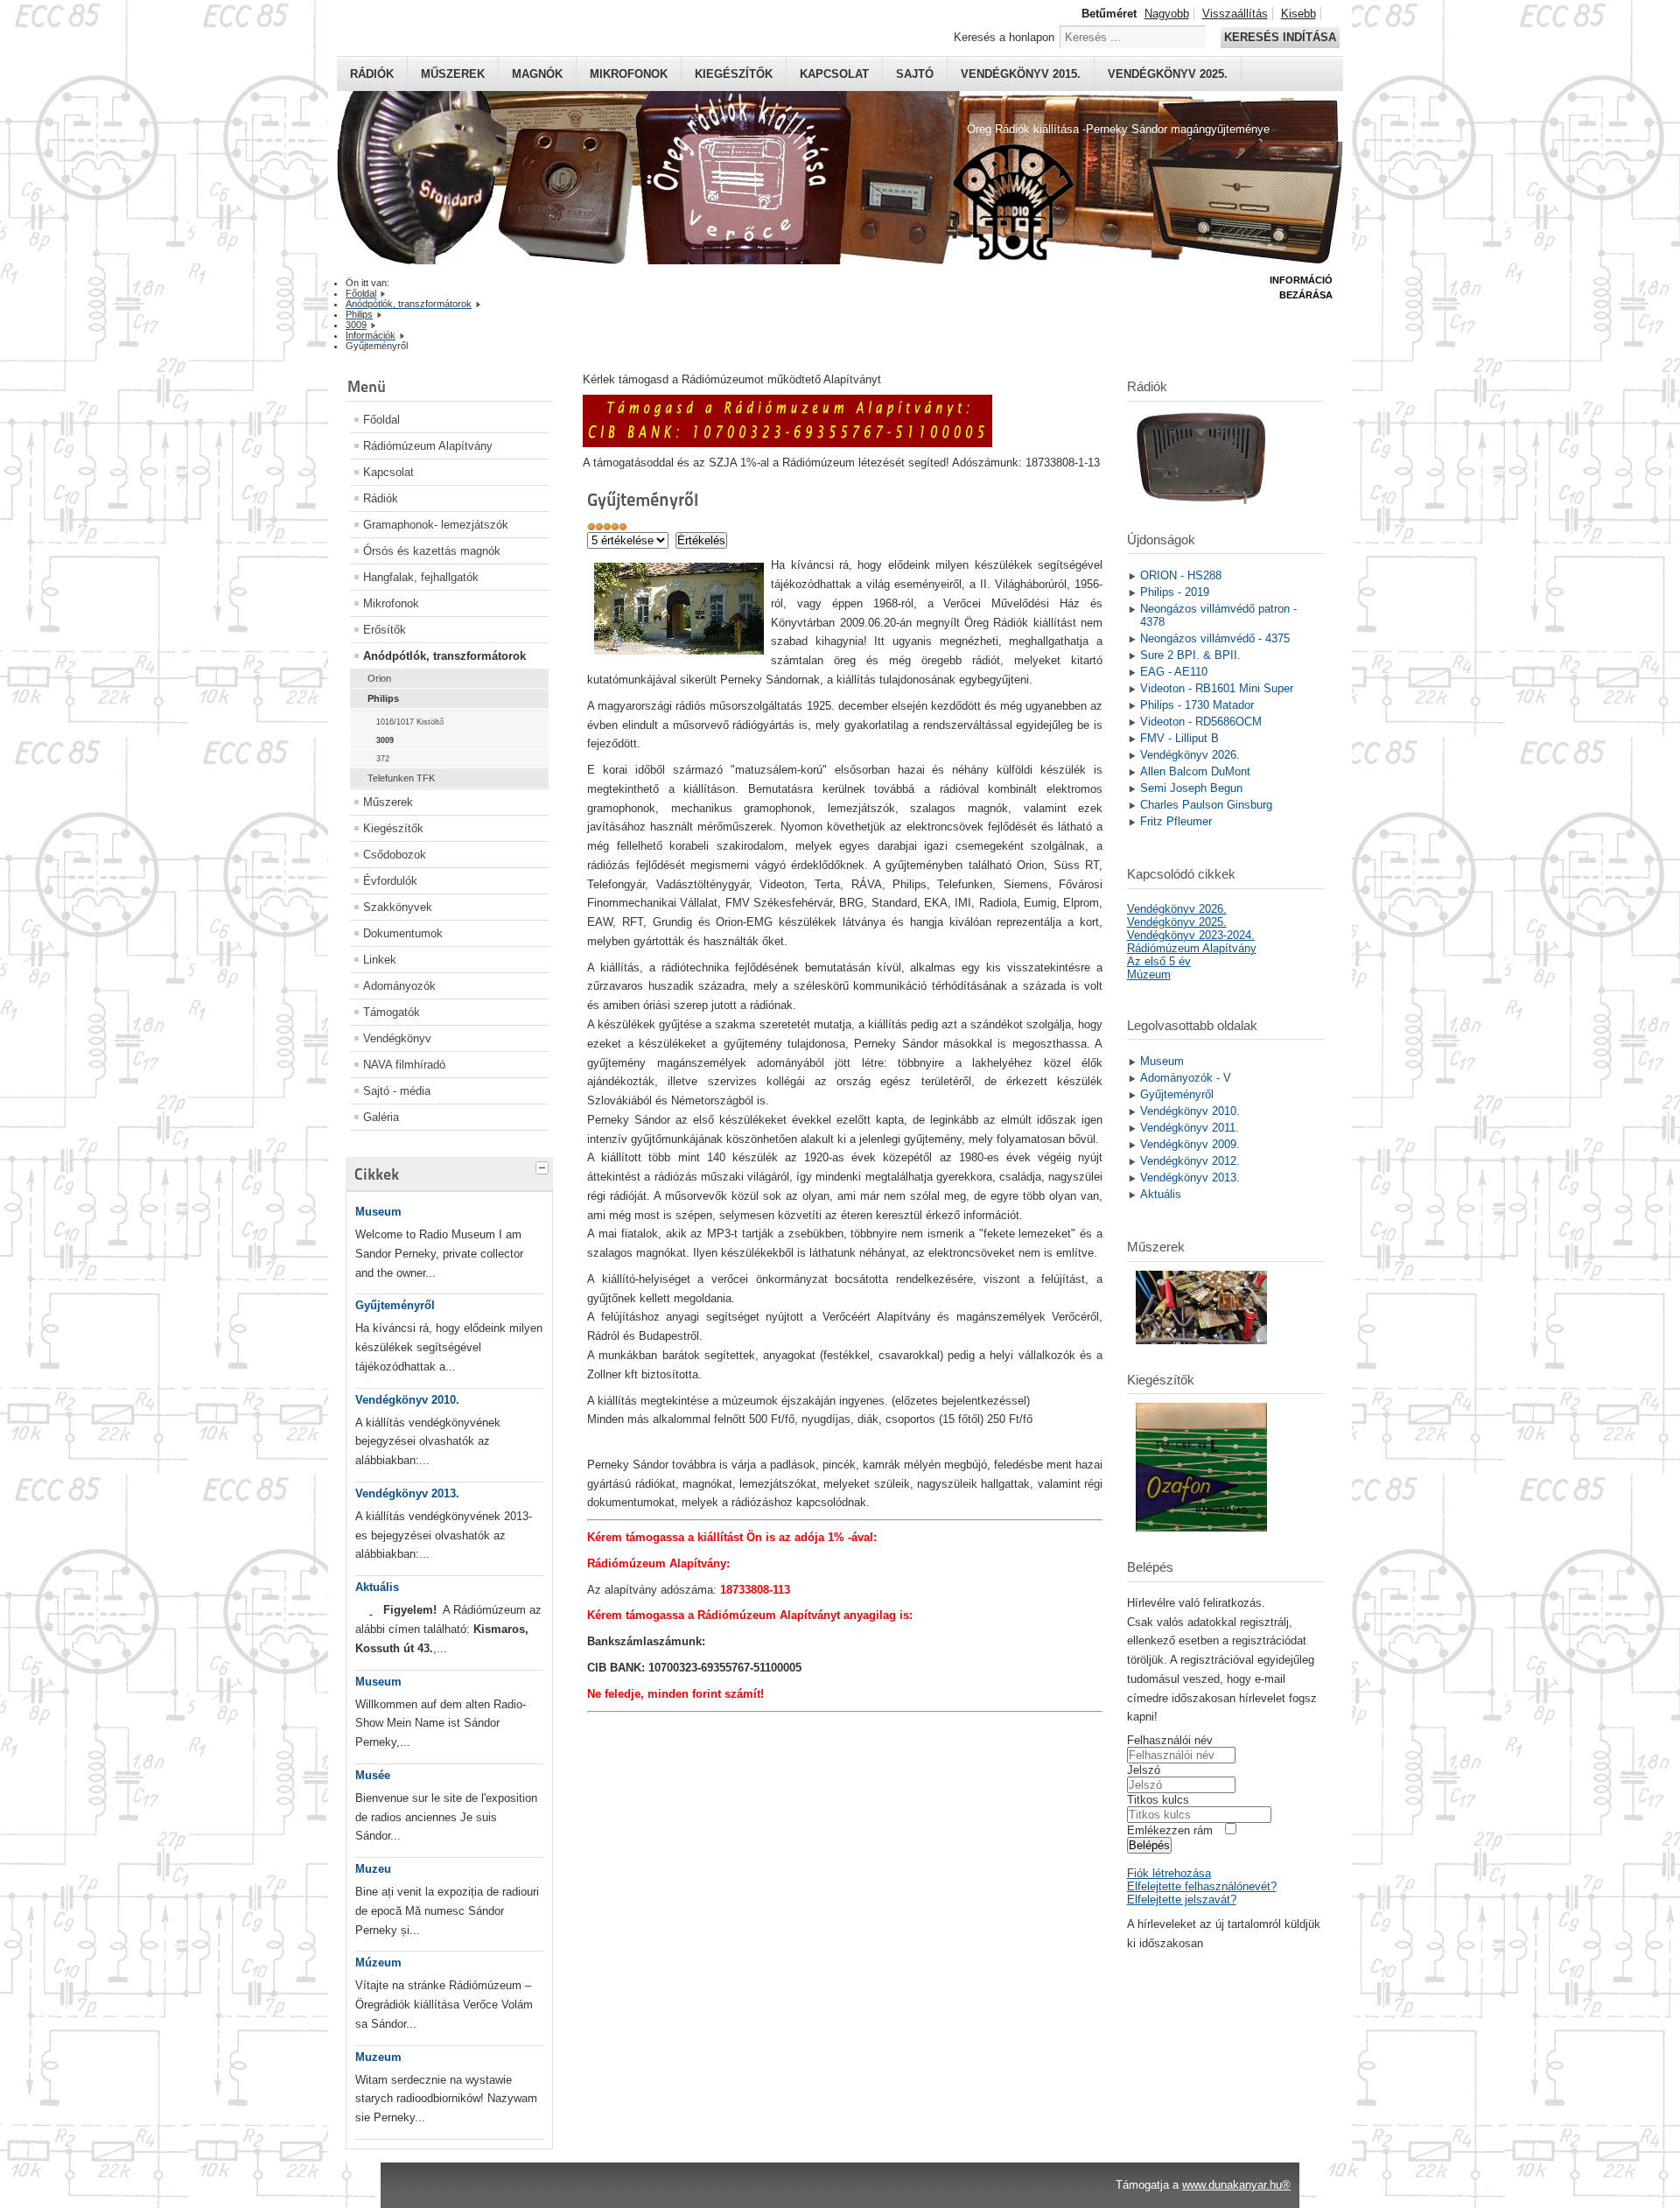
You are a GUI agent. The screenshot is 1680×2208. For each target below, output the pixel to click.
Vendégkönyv (397, 1038)
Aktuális (377, 1587)
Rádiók (372, 74)
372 (383, 759)
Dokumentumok (403, 933)
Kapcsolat (834, 74)
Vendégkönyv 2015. (1021, 74)
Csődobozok (395, 855)
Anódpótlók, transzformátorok (444, 656)
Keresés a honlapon (1004, 37)
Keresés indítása (1280, 37)
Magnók (537, 74)
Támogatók (392, 1012)
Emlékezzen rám (1170, 1830)
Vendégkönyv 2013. (407, 1493)
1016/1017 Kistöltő (410, 722)
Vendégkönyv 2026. (1177, 909)
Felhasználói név (1170, 1740)
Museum (378, 1212)
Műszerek (453, 74)
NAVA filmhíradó (404, 1065)
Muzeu (373, 1869)
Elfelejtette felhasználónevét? (1202, 1886)
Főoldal (381, 420)
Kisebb (1298, 14)
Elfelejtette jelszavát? (1182, 1900)
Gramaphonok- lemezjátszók (436, 525)
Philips (383, 698)
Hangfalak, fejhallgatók (421, 577)
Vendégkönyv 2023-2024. (1191, 935)
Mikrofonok (629, 74)
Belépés (1149, 1845)
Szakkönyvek (398, 907)
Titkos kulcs (1158, 1800)
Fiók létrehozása (1169, 1873)
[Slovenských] (371, 1610)
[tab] (544, 1166)
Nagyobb (1167, 14)
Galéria (381, 1117)
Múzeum (378, 1963)
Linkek (380, 960)
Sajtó (915, 74)
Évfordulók (390, 881)
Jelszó (1144, 1770)
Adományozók (399, 986)
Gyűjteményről (395, 1305)
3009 (385, 740)
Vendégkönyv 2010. (407, 1400)
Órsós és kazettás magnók (432, 551)
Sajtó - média (397, 1091)
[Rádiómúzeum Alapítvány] (787, 443)
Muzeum (378, 2057)
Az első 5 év (1159, 961)
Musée (373, 1775)
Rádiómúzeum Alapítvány (428, 446)
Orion (379, 678)
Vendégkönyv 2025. (1168, 74)
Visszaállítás (1235, 14)
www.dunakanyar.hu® (1236, 2185)
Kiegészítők (734, 74)
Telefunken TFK (401, 778)
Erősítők (385, 630)
